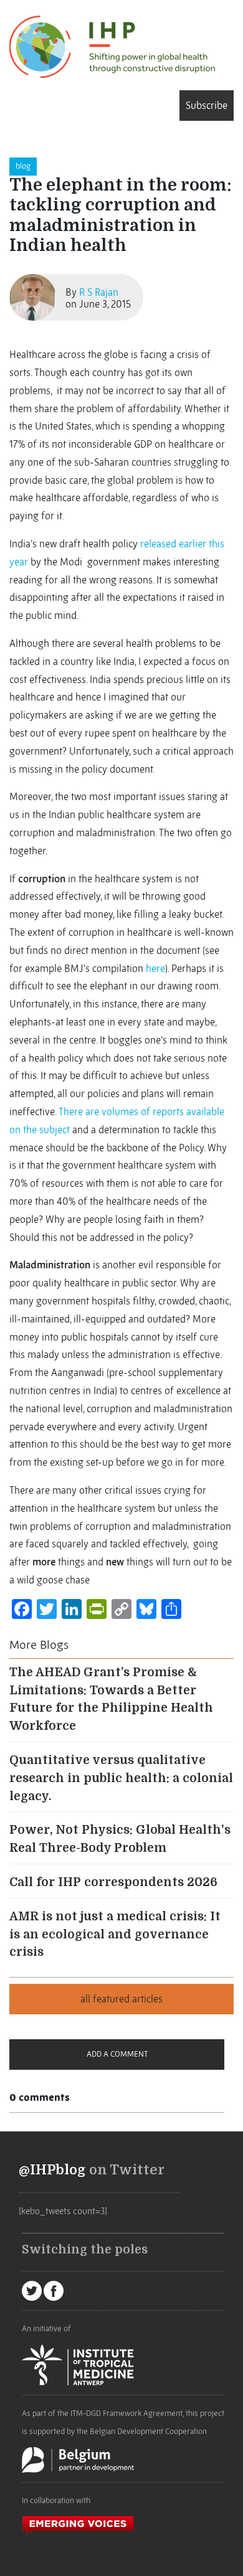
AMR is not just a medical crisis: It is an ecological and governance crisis (115, 1935)
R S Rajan (99, 292)
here (155, 968)
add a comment (117, 2054)
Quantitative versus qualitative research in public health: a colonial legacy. (121, 1778)
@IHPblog (52, 2170)
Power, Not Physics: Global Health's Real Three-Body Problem (120, 1839)
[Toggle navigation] (14, 105)
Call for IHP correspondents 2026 (113, 1882)
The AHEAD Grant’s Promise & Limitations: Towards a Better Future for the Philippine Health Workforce (111, 1699)
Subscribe (207, 105)
